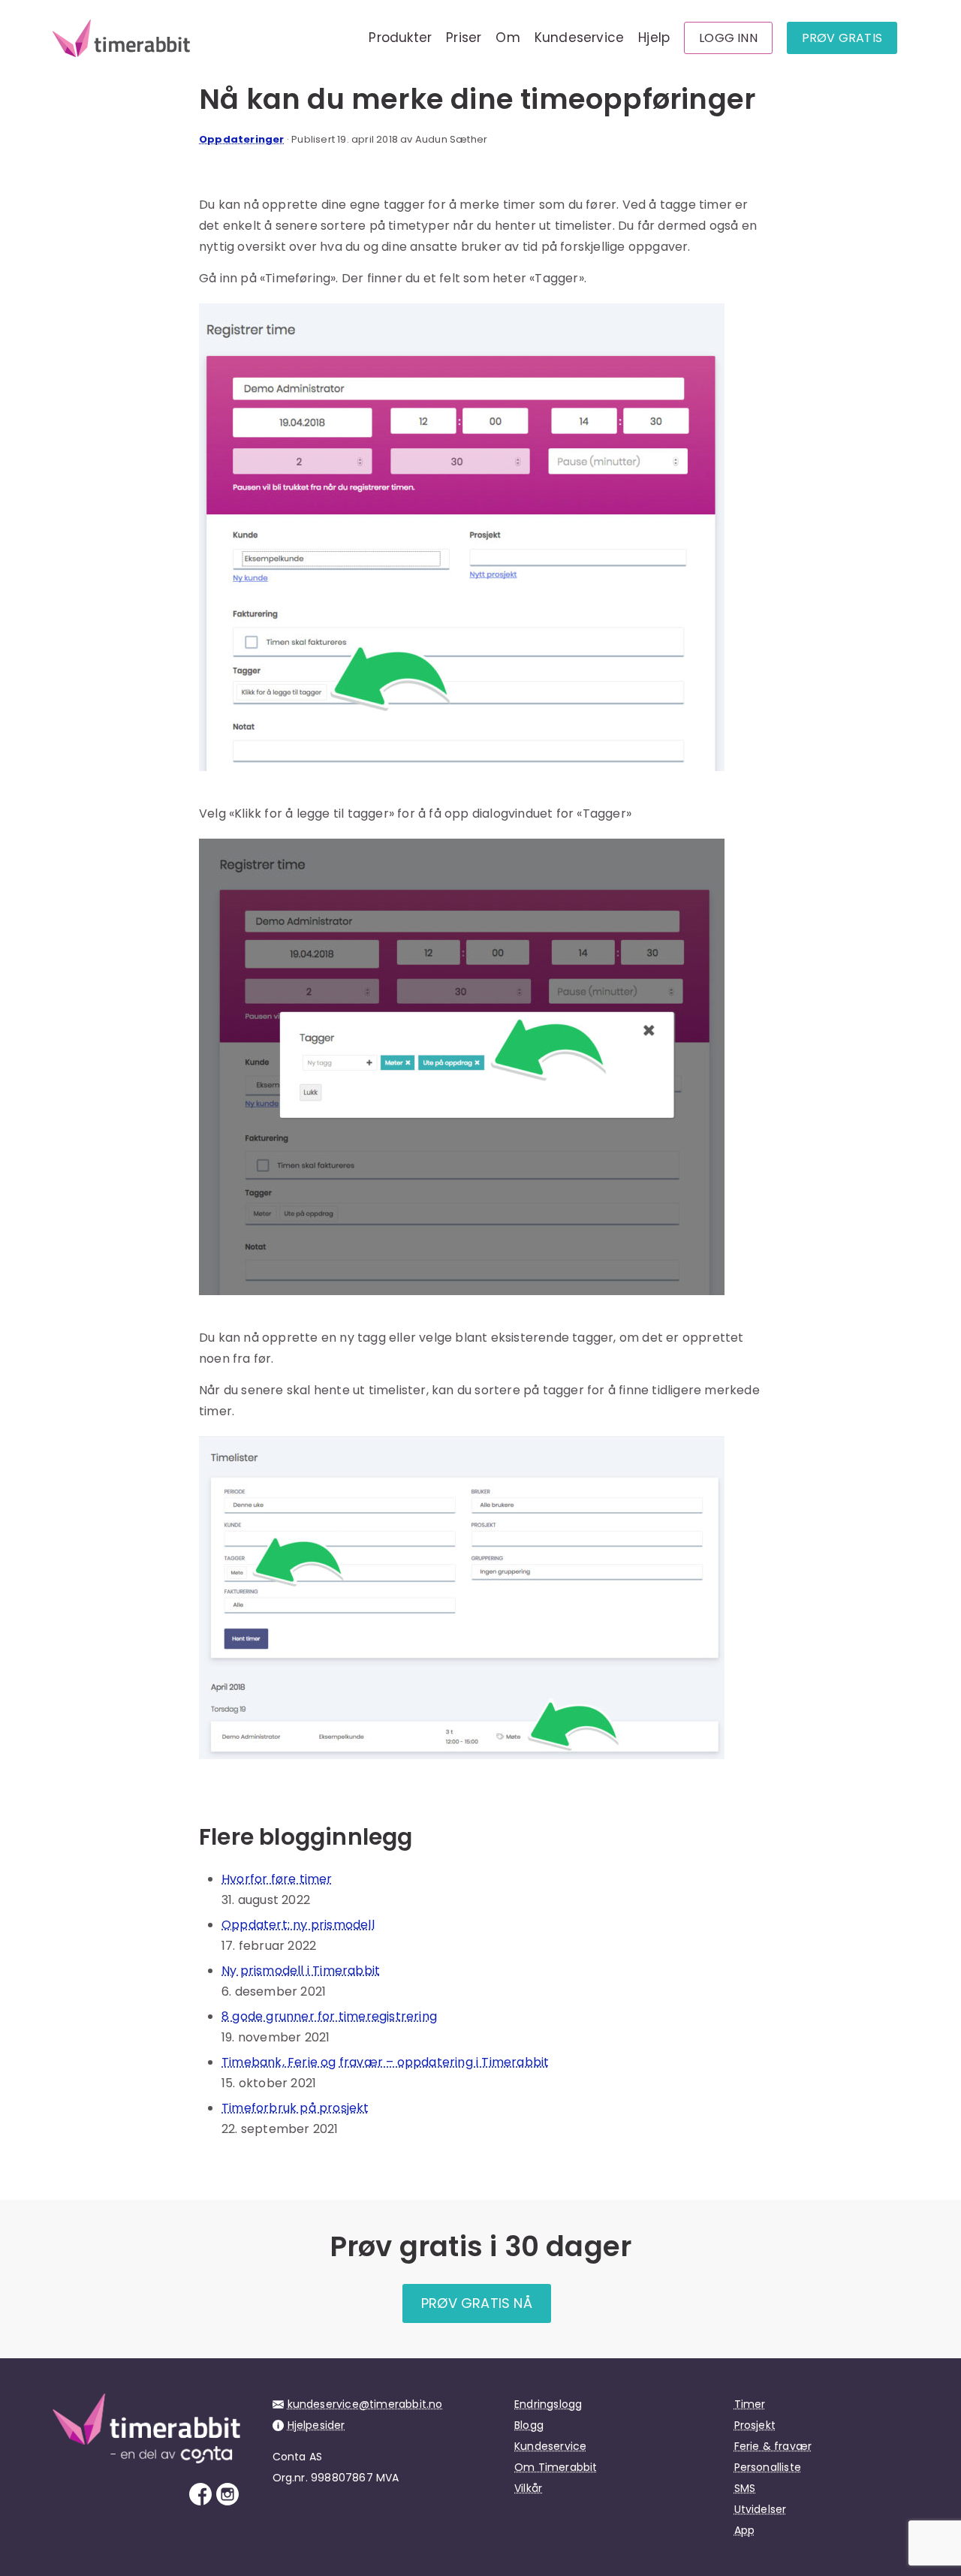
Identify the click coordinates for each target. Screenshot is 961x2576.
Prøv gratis (842, 38)
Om (508, 38)
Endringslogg (548, 2404)
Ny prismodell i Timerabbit (301, 1970)
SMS (745, 2488)
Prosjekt (755, 2425)
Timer (750, 2404)
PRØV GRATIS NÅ (477, 2303)
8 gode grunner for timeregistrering (329, 2016)
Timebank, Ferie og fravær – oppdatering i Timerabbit (385, 2062)
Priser (464, 38)
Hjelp (654, 38)
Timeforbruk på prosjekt (295, 2108)
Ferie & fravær (773, 2446)
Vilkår (528, 2488)
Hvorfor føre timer (277, 1879)
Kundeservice (579, 38)
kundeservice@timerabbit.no (365, 2404)
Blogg (529, 2425)
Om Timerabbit (556, 2467)
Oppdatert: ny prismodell (298, 1925)
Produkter (400, 38)
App (745, 2530)
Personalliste (768, 2467)
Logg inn (728, 38)
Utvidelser (761, 2509)
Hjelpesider (316, 2425)
